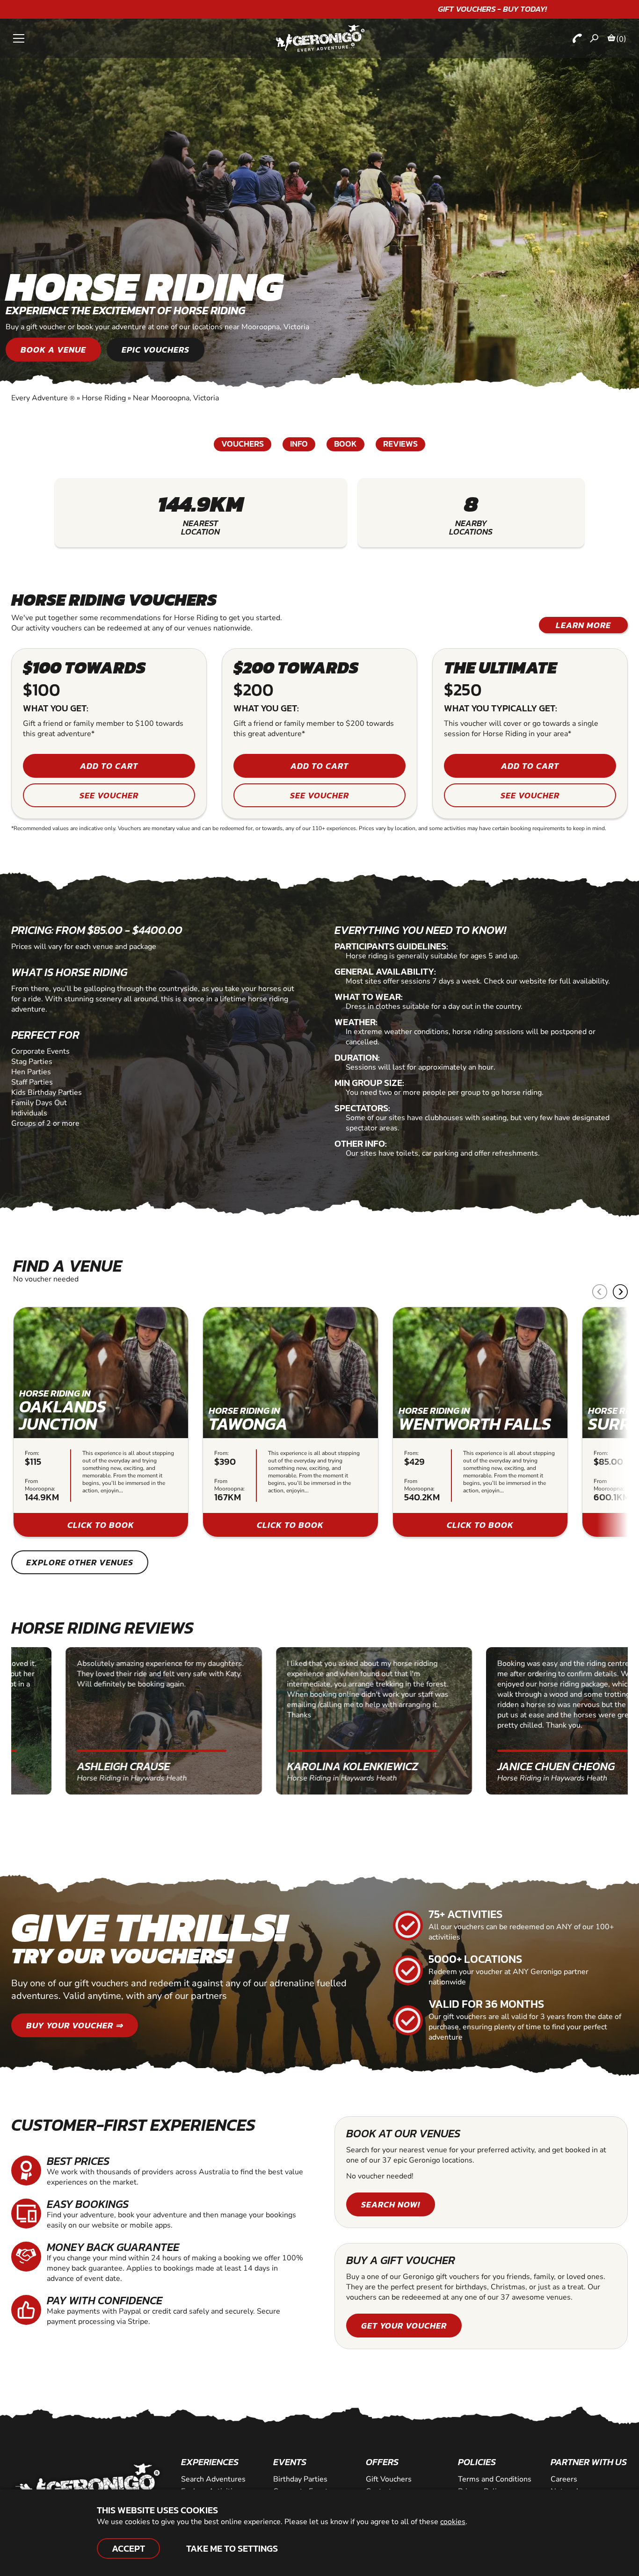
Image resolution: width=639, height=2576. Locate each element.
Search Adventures (213, 2479)
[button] (620, 1292)
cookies (453, 2522)
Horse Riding (104, 398)
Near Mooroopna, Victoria (176, 398)
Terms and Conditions (495, 2479)
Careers (564, 2479)
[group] (101, 1422)
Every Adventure (43, 398)
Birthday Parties (300, 2479)
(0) (621, 39)
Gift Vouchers (389, 2479)
